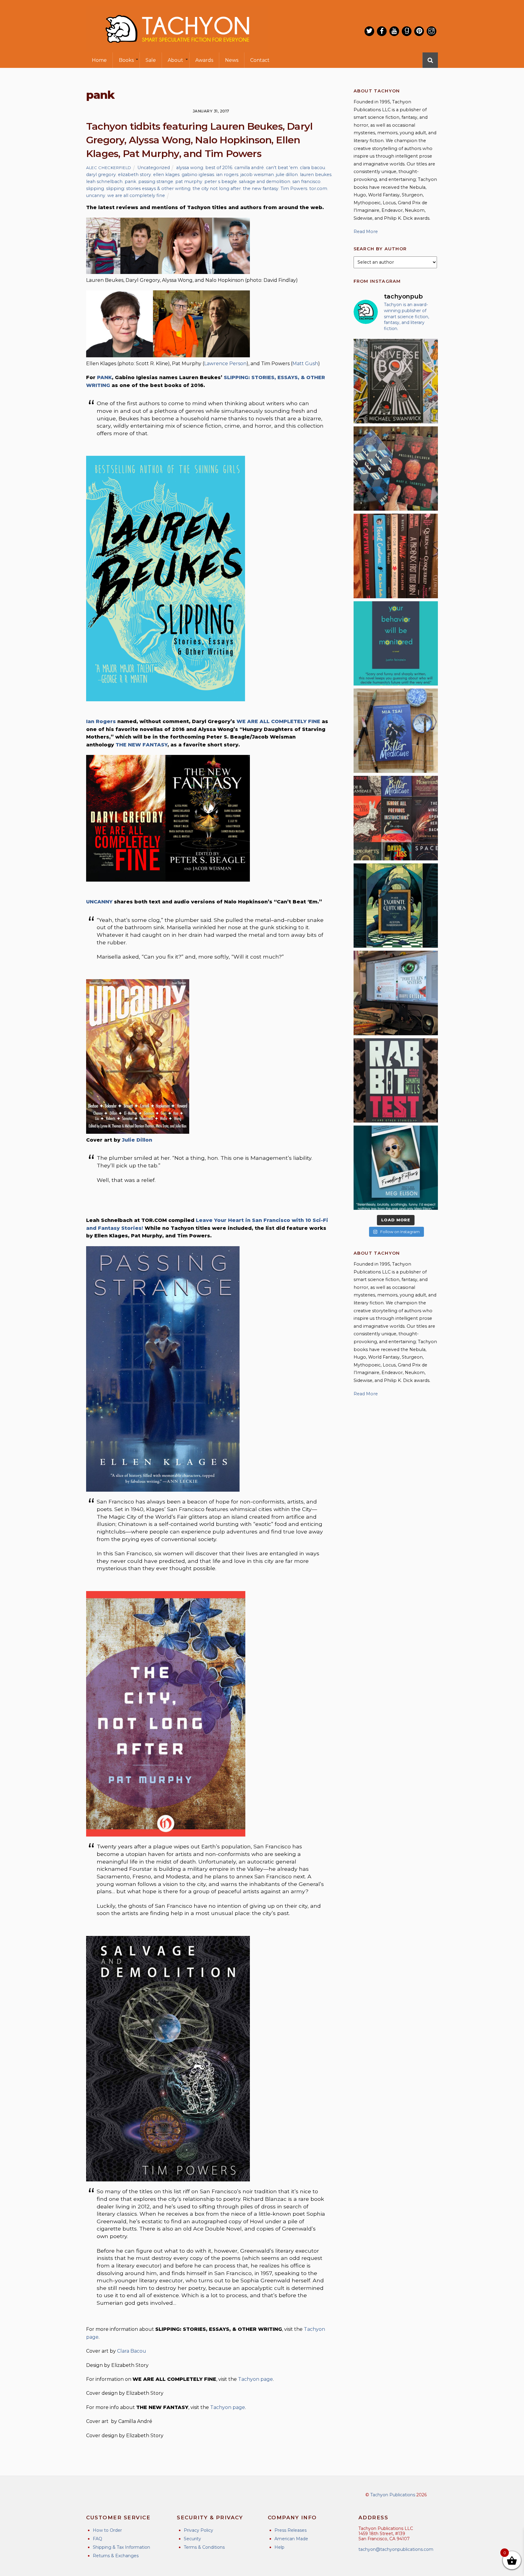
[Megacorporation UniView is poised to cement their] (396, 643)
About (175, 60)
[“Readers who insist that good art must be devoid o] (396, 1080)
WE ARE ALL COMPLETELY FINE (278, 721)
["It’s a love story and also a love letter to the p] (396, 818)
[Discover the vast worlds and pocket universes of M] (396, 381)
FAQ (97, 2539)
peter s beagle (221, 182)
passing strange (156, 182)
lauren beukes (316, 175)
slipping (95, 189)
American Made (291, 2539)
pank (130, 182)
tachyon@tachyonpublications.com (396, 2549)
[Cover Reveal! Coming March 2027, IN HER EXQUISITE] (396, 906)
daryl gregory (101, 175)
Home (99, 60)
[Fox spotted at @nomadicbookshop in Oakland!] (396, 556)
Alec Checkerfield (109, 168)
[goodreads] (407, 31)
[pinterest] (419, 31)
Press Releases (291, 2530)
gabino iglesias (198, 175)
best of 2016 (219, 168)
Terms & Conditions (204, 2547)
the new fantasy (261, 189)
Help (279, 2547)
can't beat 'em (282, 168)
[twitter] (369, 31)
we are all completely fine (136, 195)
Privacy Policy (198, 2530)
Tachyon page (255, 2379)
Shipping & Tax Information (121, 2547)
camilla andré (249, 168)
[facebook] (382, 31)
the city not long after (217, 189)
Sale (151, 60)
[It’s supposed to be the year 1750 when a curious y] (396, 1168)
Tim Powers (294, 189)
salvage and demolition (265, 182)
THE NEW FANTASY (141, 745)
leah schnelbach (104, 182)
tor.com (318, 189)
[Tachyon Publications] (177, 48)
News (232, 60)
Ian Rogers (101, 721)
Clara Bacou (132, 2351)
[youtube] (394, 31)
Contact (260, 60)
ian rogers (227, 175)
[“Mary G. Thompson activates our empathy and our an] (396, 469)
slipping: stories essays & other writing (148, 189)
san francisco (306, 182)
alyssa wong (190, 168)
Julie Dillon (137, 1140)
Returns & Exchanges (116, 2556)
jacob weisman (257, 175)
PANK (104, 377)
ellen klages (166, 175)
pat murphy (189, 182)
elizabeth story (134, 175)
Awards (204, 60)
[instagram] (432, 31)
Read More (366, 232)
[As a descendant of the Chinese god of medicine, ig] (396, 731)
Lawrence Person (225, 364)
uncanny (96, 195)
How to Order (107, 2530)
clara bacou (312, 168)
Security (192, 2539)
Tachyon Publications (393, 2495)
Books (126, 60)
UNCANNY (99, 902)
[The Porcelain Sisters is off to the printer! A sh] (396, 993)
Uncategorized (154, 168)
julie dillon (287, 175)
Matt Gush (305, 364)
